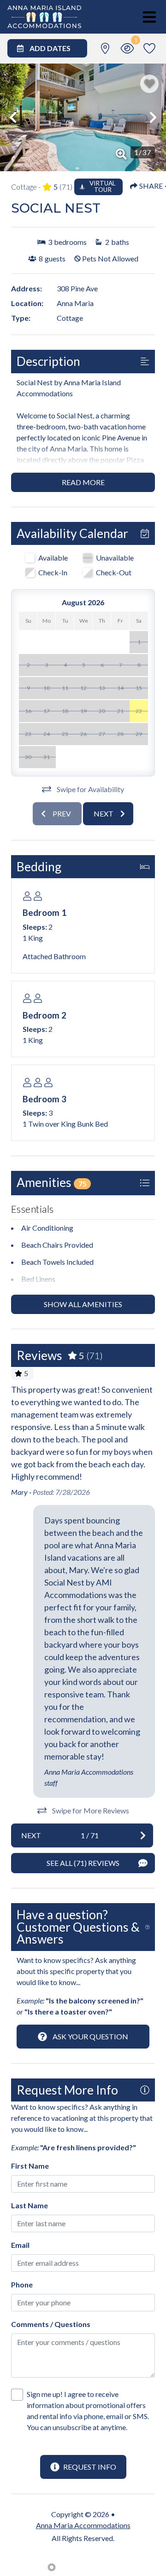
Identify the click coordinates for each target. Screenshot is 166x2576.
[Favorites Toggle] (149, 48)
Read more (83, 482)
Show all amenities (83, 1304)
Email (20, 2245)
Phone (22, 2284)
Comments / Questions (51, 2324)
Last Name (30, 2205)
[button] (13, 117)
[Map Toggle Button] (105, 48)
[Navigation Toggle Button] (149, 17)
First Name (30, 2166)
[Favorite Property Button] (149, 84)
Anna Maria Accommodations (83, 2525)
